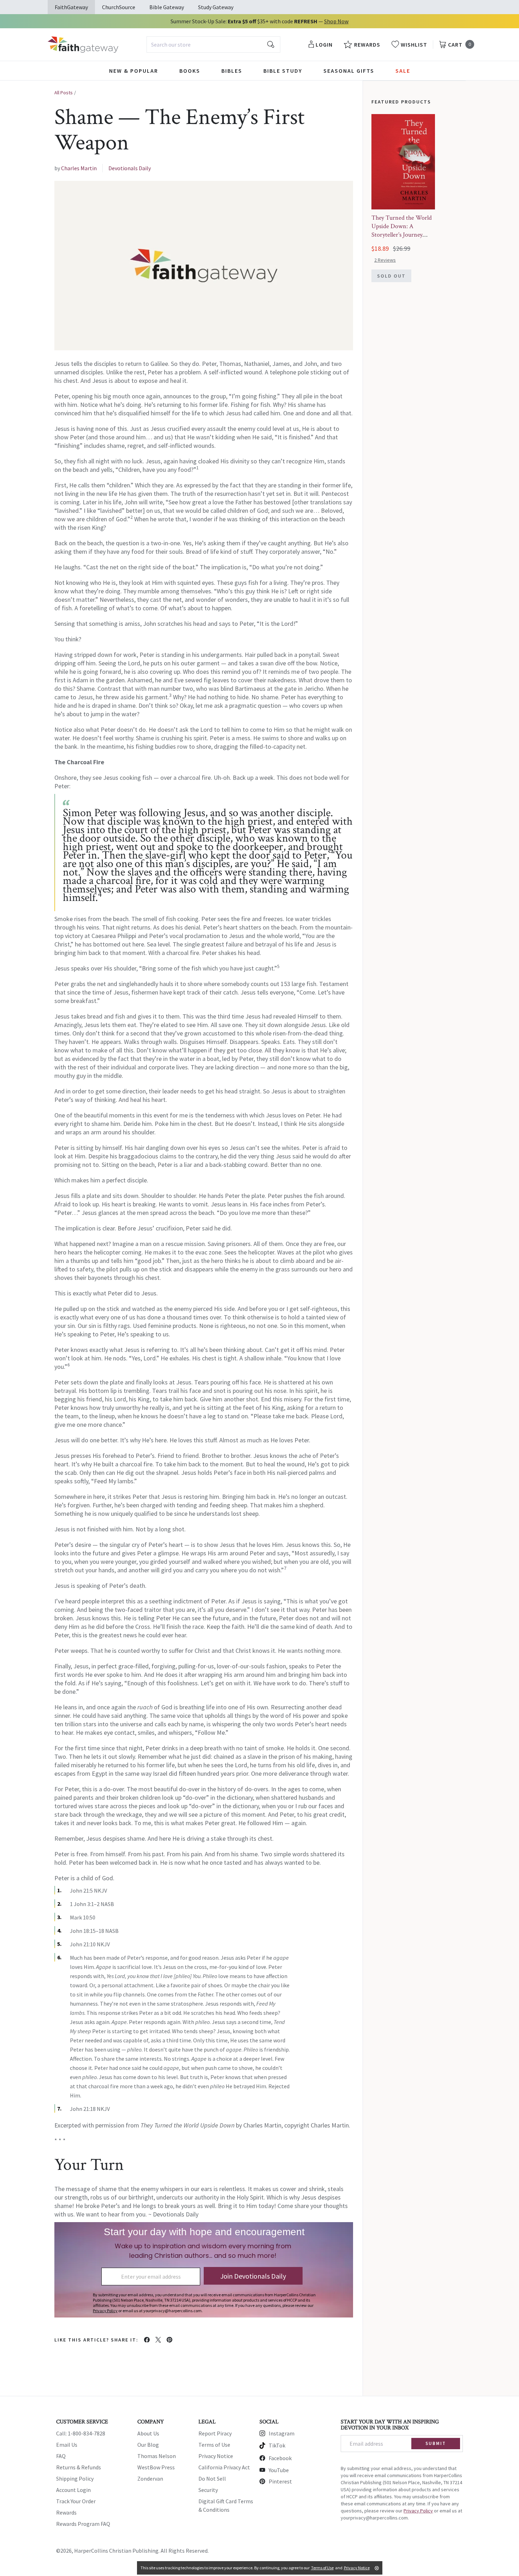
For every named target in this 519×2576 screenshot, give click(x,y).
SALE (403, 71)
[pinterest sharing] (169, 2340)
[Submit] (271, 44)
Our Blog (148, 2445)
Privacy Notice (216, 2456)
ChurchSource (119, 7)
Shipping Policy (75, 2479)
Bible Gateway (167, 7)
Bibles (232, 71)
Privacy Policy (418, 2511)
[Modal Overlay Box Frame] (204, 2270)
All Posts (64, 93)
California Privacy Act (224, 2467)
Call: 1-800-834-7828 (81, 2433)
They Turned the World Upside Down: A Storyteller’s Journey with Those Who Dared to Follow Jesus (402, 235)
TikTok (277, 2445)
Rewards (66, 2512)
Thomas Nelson (157, 2456)
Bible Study (283, 71)
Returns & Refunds (79, 2467)
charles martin (79, 168)
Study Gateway (216, 7)
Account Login (73, 2490)
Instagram (282, 2433)
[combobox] (213, 44)
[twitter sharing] (158, 2340)
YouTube (279, 2470)
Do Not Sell (212, 2479)
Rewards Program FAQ (83, 2524)
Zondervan (150, 2479)
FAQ (61, 2456)
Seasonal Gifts (349, 71)
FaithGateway (71, 7)
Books (190, 71)
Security (208, 2490)
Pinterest (280, 2481)
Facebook (280, 2458)
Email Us (67, 2445)
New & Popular (134, 71)
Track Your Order (76, 2501)
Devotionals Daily (130, 168)
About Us (148, 2433)
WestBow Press (156, 2467)
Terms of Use (214, 2445)
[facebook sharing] (147, 2340)
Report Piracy (215, 2433)
